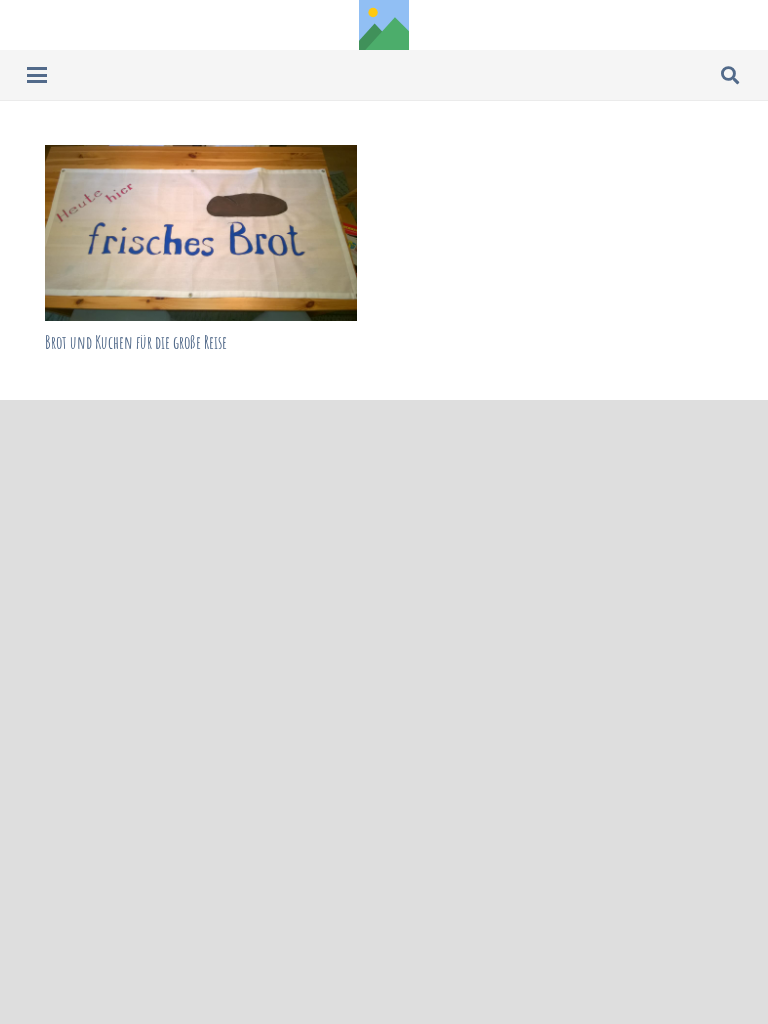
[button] (37, 75)
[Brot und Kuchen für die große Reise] (201, 233)
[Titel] (384, 25)
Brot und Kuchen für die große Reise (136, 342)
